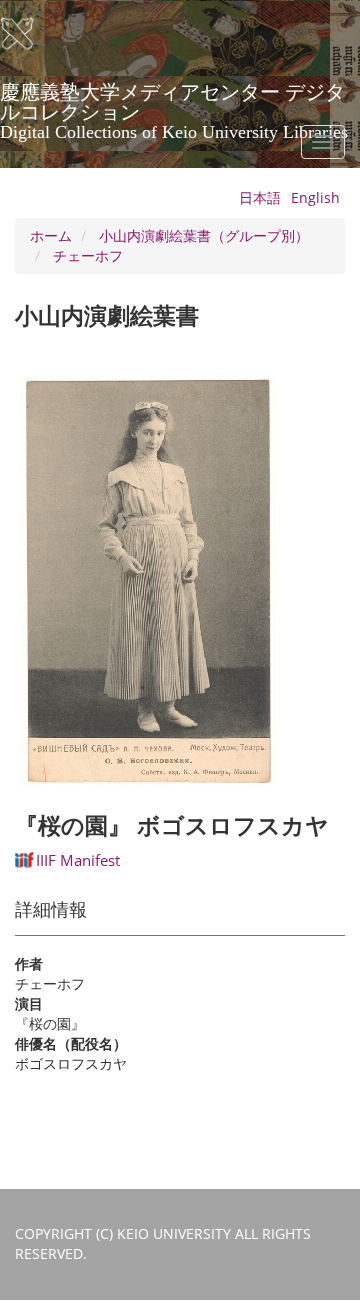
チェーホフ (88, 255)
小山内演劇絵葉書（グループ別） (204, 235)
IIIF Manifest (78, 860)
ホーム (51, 235)
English (315, 197)
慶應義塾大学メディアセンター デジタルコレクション (174, 99)
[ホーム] (30, 34)
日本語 (260, 197)
